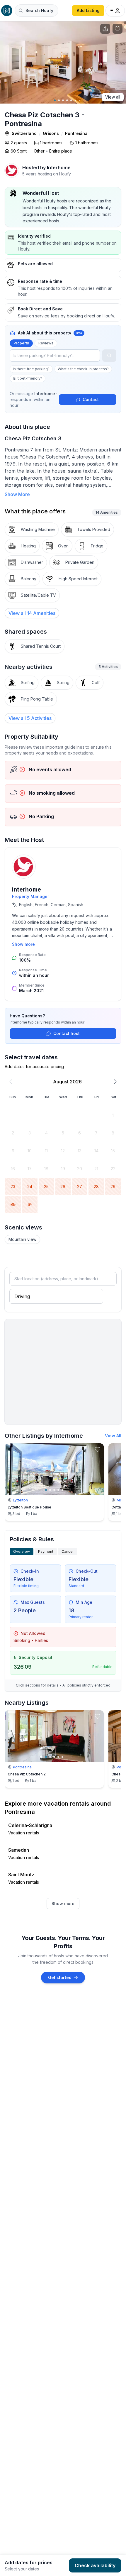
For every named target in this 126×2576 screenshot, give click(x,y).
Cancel (68, 1551)
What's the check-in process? (83, 369)
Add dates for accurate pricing (34, 1067)
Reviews (46, 343)
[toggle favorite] (98, 1449)
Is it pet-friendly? (28, 378)
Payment (46, 1551)
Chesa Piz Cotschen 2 (27, 1774)
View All (113, 1436)
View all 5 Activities (30, 718)
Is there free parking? (31, 369)
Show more (23, 944)
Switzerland (24, 133)
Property (21, 343)
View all (113, 97)
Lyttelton (20, 1500)
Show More (17, 494)
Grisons (51, 133)
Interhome (27, 889)
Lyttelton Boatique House (29, 1507)
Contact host (67, 1033)
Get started (60, 1977)
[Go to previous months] (11, 1082)
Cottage (118, 1507)
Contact (91, 399)
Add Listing (88, 10)
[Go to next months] (115, 1082)
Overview (22, 1551)
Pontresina (76, 133)
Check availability (95, 2565)
